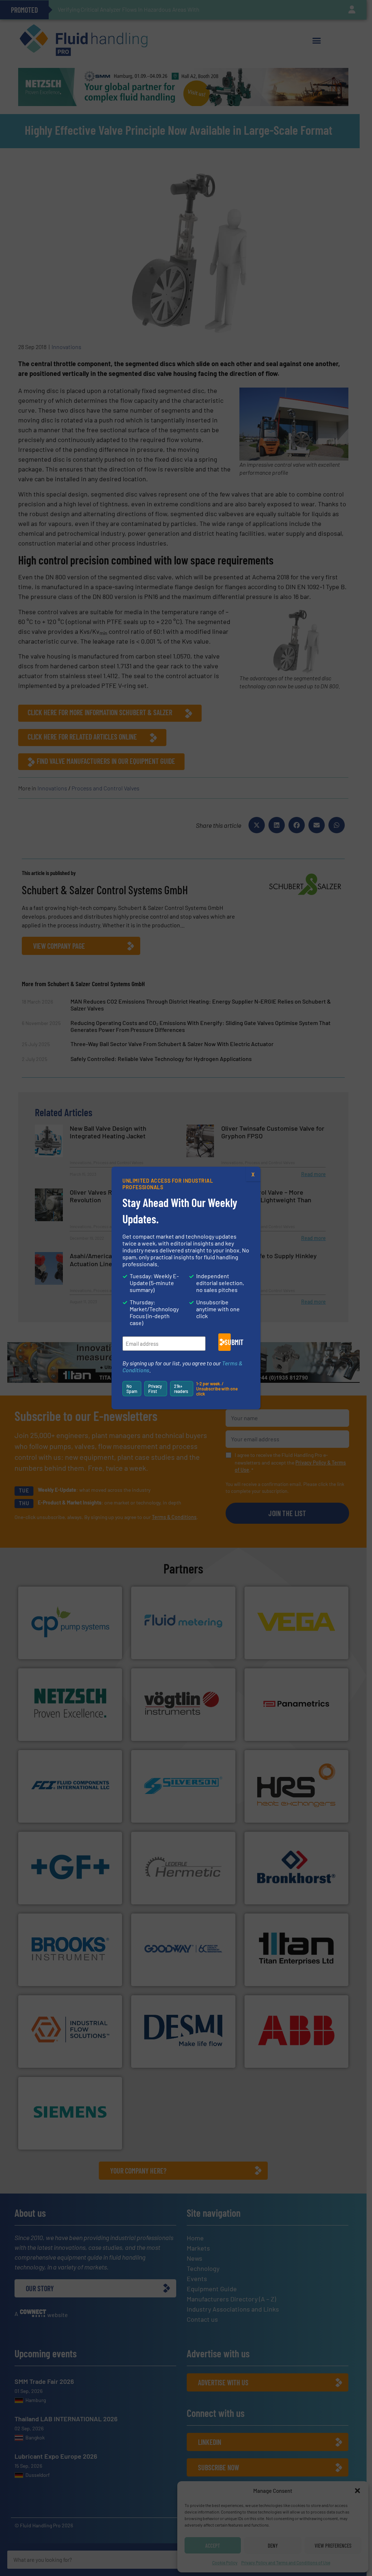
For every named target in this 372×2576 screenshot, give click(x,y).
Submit (228, 1342)
